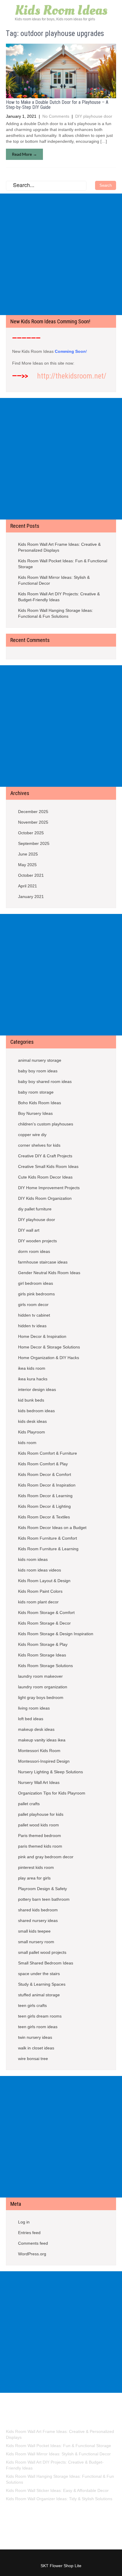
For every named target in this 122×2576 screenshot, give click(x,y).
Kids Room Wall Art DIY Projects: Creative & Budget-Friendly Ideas (59, 597)
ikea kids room (32, 1368)
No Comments (56, 116)
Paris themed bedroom (40, 1836)
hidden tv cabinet (34, 1315)
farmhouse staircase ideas (43, 1262)
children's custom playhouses (46, 1124)
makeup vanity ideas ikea (42, 1740)
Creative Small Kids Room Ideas (48, 1166)
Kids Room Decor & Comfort (45, 1474)
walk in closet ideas (36, 2048)
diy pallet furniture (35, 1209)
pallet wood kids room (38, 1825)
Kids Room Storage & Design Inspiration (56, 1634)
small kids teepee (34, 1931)
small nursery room (36, 1942)
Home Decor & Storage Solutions (49, 1347)
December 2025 (33, 812)
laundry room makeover (40, 1676)
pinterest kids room (36, 1867)
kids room (27, 1443)
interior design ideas (37, 1389)
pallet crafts (29, 1804)
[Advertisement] (61, 254)
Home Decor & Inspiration (42, 1336)
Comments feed (33, 2243)
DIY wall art (29, 1230)
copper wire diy (32, 1135)
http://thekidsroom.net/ (72, 376)
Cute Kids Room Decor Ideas (45, 1177)
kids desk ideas (32, 1421)
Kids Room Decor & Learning (45, 1496)
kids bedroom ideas (36, 1411)
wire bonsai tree (33, 2059)
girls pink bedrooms (36, 1294)
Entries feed (29, 2233)
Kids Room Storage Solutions (45, 1666)
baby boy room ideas (38, 1071)
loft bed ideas (31, 1719)
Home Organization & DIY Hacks (49, 1358)
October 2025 (31, 833)
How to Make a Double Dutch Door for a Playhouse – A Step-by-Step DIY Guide (57, 105)
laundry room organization (43, 1687)
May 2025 (27, 865)
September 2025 (34, 843)
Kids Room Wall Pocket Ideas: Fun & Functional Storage (63, 564)
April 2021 (28, 886)
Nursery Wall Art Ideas (39, 1782)
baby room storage (36, 1092)
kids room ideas (33, 1559)
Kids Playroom (32, 1432)
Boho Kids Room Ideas (40, 1103)
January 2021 (31, 897)
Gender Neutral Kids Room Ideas (49, 1273)
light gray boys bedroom (41, 1697)
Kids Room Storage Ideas (42, 1655)
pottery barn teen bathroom (44, 1899)
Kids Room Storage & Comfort (46, 1613)
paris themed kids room (40, 1846)
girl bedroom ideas (36, 1283)
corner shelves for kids (39, 1145)
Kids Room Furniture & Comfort (48, 1538)
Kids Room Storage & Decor (44, 1623)
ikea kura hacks (33, 1379)
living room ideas (34, 1708)
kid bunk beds (31, 1400)
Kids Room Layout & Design (44, 1581)
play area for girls (34, 1878)
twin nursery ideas (35, 2037)
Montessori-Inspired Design (44, 1761)
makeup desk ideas (36, 1729)
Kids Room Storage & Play (43, 1644)
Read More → (24, 154)
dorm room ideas (34, 1251)
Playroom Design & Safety (42, 1889)
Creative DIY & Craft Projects (45, 1156)
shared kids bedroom (38, 1910)
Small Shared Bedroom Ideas (46, 1963)
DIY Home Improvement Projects (49, 1188)
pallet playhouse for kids (41, 1814)
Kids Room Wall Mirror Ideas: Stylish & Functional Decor (54, 580)
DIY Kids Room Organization (45, 1198)
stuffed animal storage (39, 1995)
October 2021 (31, 875)
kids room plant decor (38, 1602)
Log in (24, 2222)
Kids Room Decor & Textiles (44, 1517)
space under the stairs (39, 1974)
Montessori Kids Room (39, 1751)
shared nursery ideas (38, 1920)
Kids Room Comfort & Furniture (48, 1453)
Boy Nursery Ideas (35, 1113)
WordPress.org (32, 2254)
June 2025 (28, 854)
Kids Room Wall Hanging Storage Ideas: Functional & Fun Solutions (56, 613)
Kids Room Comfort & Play (43, 1464)
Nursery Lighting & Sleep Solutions (50, 1772)
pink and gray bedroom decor (46, 1857)
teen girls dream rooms (40, 2016)
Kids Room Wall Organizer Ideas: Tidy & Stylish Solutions (59, 2499)
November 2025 (33, 822)
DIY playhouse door (94, 116)
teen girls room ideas (38, 2027)
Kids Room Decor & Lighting (44, 1506)
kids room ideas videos (40, 1570)
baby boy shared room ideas (45, 1081)
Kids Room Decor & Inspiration (47, 1485)
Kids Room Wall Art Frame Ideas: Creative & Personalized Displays (59, 547)
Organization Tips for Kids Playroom (52, 1793)
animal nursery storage (40, 1060)
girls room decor (33, 1305)
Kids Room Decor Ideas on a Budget (52, 1528)
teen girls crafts (32, 2005)
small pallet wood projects (42, 1952)
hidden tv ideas (32, 1326)
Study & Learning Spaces (42, 1984)
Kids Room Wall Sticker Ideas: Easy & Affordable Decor (57, 2490)
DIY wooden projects (37, 1241)
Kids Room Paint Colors (40, 1591)
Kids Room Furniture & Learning (48, 1549)
